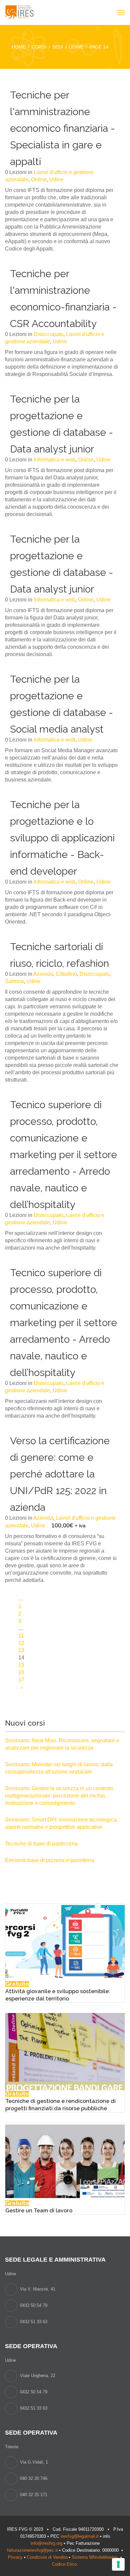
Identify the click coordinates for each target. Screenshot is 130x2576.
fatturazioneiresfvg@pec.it (32, 2550)
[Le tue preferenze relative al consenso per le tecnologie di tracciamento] (118, 2564)
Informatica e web (54, 460)
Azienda (43, 974)
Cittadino (66, 974)
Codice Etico (65, 2564)
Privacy (15, 2557)
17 (21, 1680)
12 (21, 1643)
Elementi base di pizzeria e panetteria (49, 1860)
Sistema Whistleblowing (95, 2557)
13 (21, 1650)
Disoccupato (48, 334)
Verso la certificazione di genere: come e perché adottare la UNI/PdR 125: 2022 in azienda (60, 1474)
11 (21, 1636)
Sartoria (14, 981)
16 (21, 1672)
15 (21, 1665)
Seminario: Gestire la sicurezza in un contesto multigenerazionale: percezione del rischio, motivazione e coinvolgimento (59, 1796)
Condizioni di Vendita (47, 2557)
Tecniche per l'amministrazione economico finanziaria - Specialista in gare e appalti (62, 128)
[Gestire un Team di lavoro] (65, 2161)
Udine (56, 179)
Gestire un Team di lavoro (39, 2211)
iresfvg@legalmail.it (80, 2536)
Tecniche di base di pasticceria (41, 1844)
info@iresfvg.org (46, 2543)
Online (39, 179)
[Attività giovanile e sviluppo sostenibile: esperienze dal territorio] (65, 1942)
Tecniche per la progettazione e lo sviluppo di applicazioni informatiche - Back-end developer (62, 838)
